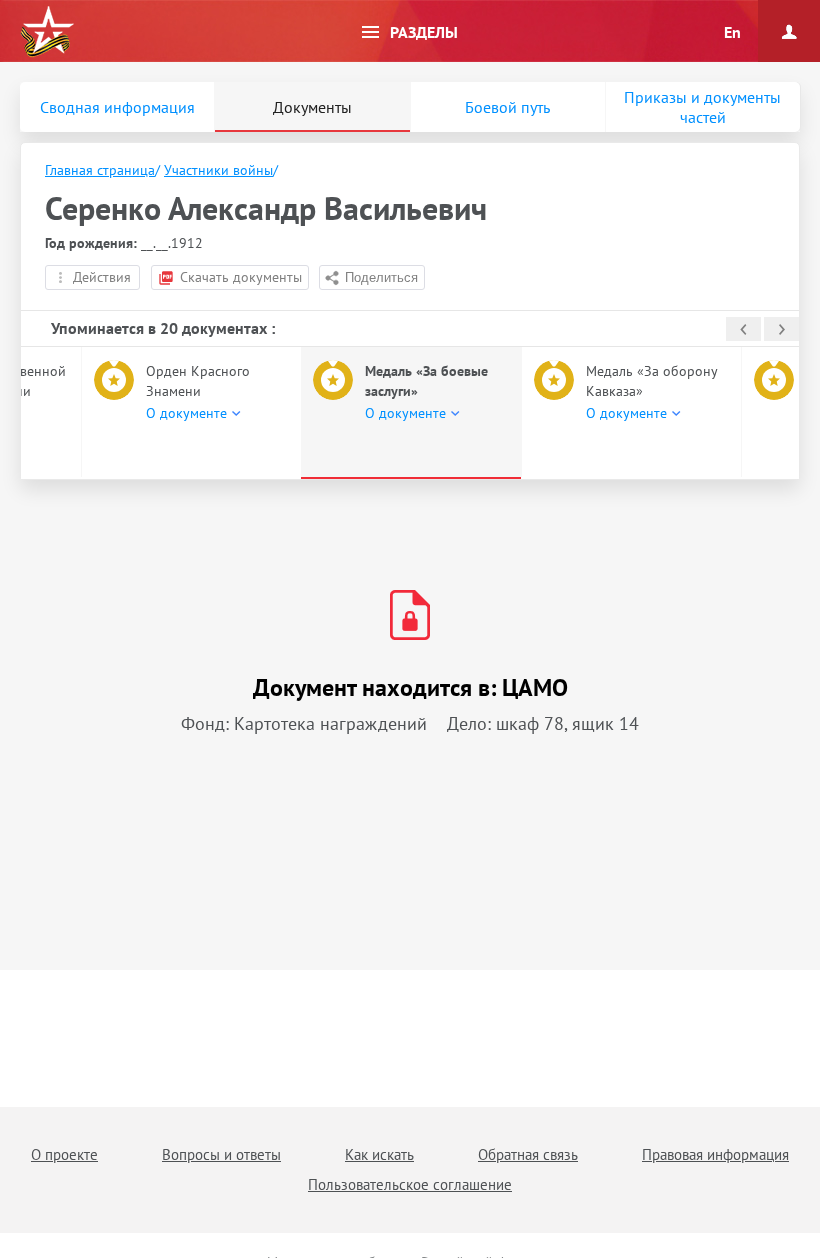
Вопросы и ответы (221, 1154)
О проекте (64, 1154)
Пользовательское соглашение (410, 1184)
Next (781, 329)
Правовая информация (715, 1154)
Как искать (379, 1154)
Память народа (47, 32)
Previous (743, 329)
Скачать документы (241, 277)
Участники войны (218, 170)
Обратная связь (528, 1154)
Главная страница (100, 170)
